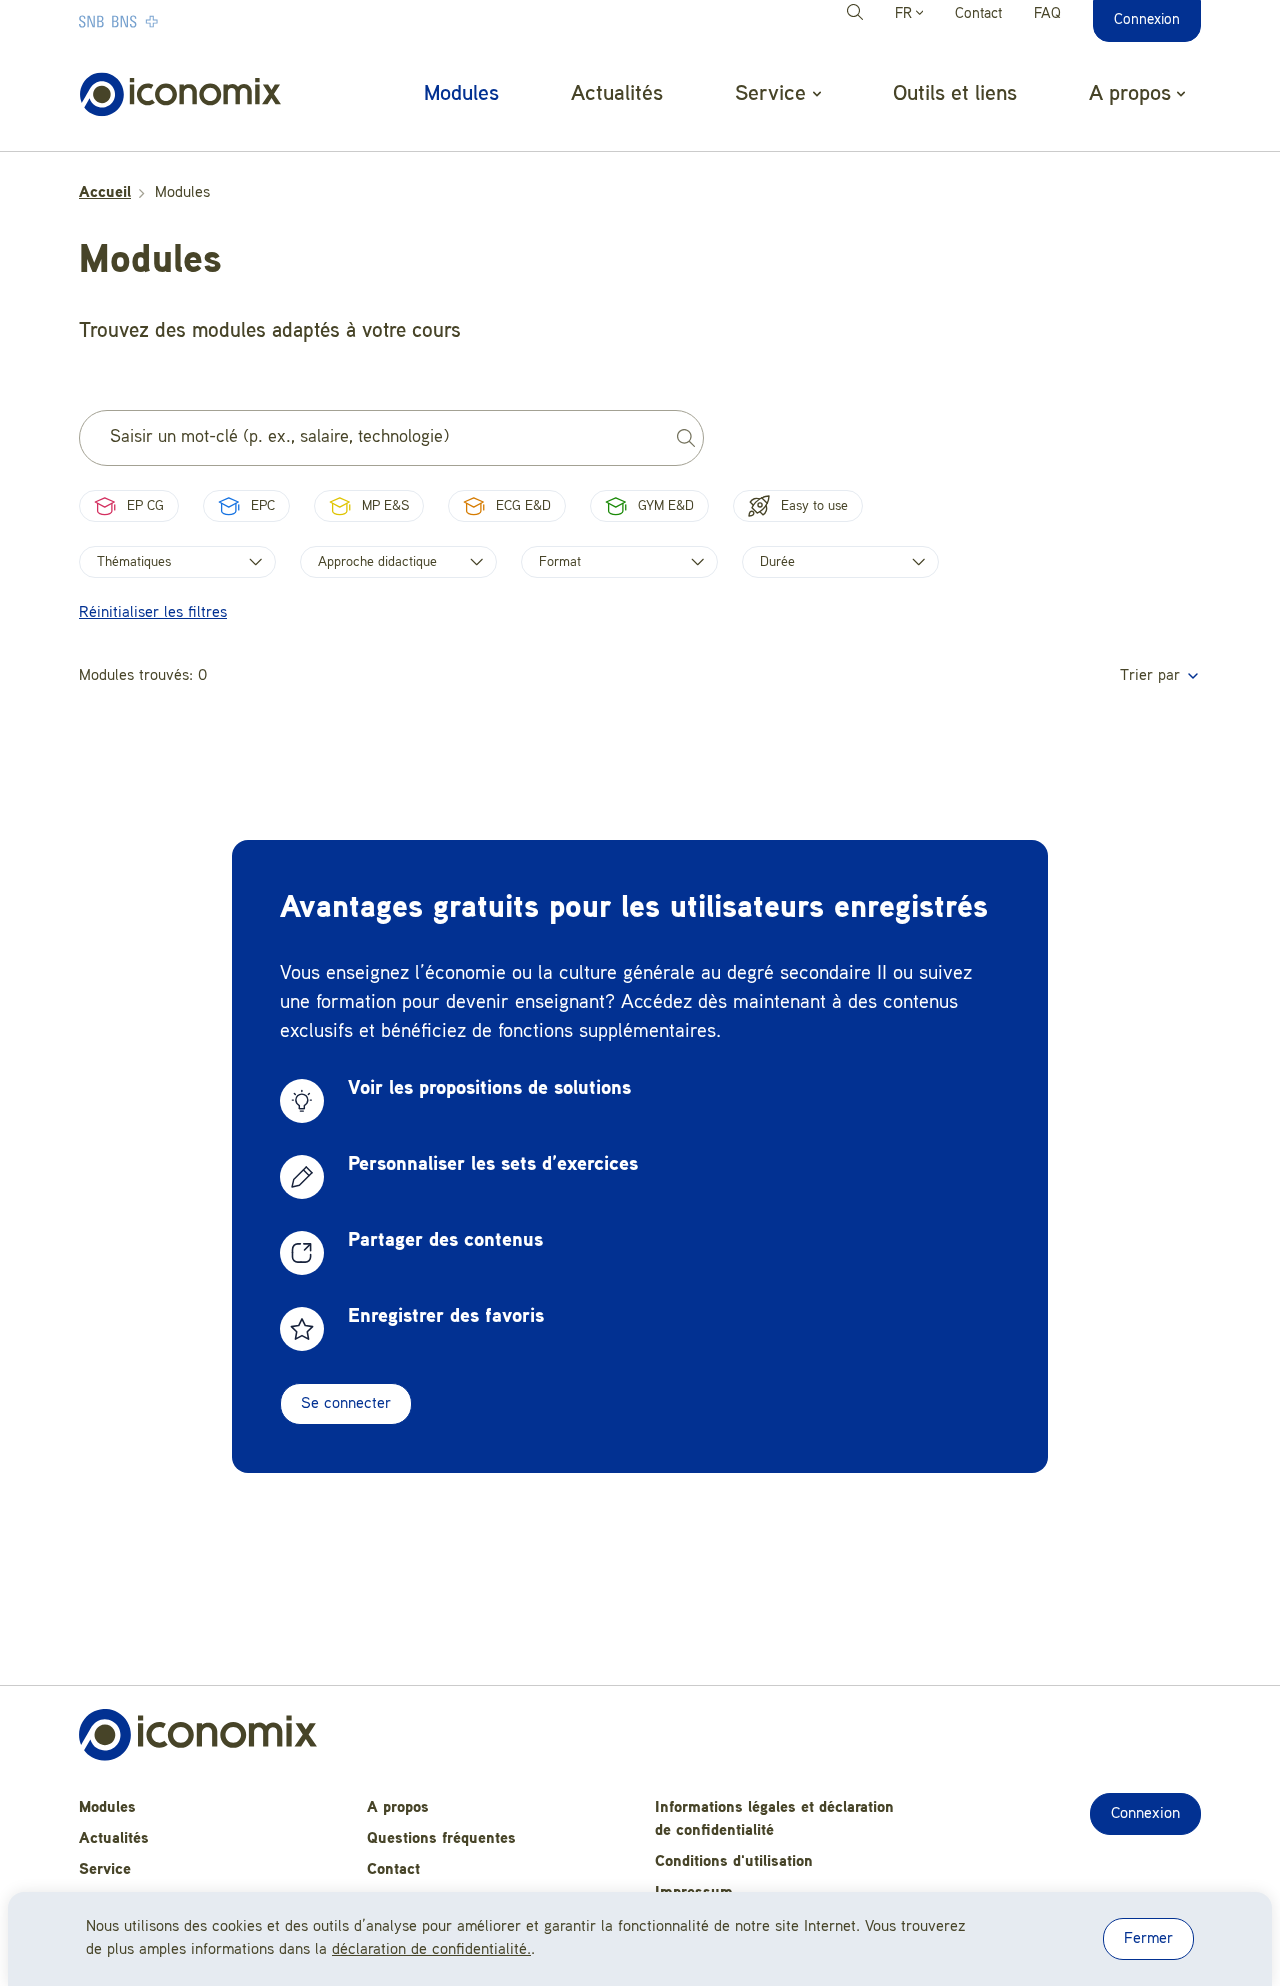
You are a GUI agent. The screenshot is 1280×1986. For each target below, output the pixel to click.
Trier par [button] (1152, 676)
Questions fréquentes (441, 1839)
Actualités (617, 94)
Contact (978, 14)
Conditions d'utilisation (734, 1862)
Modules (461, 94)
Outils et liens (955, 94)
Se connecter (346, 1404)
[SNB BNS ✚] (179, 21)
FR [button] (905, 14)
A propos (398, 1808)
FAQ (1047, 14)
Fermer (1148, 1939)
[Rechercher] (858, 15)
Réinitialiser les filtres (153, 613)
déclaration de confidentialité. (431, 1950)
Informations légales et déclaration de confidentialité (774, 1819)
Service (105, 1870)
